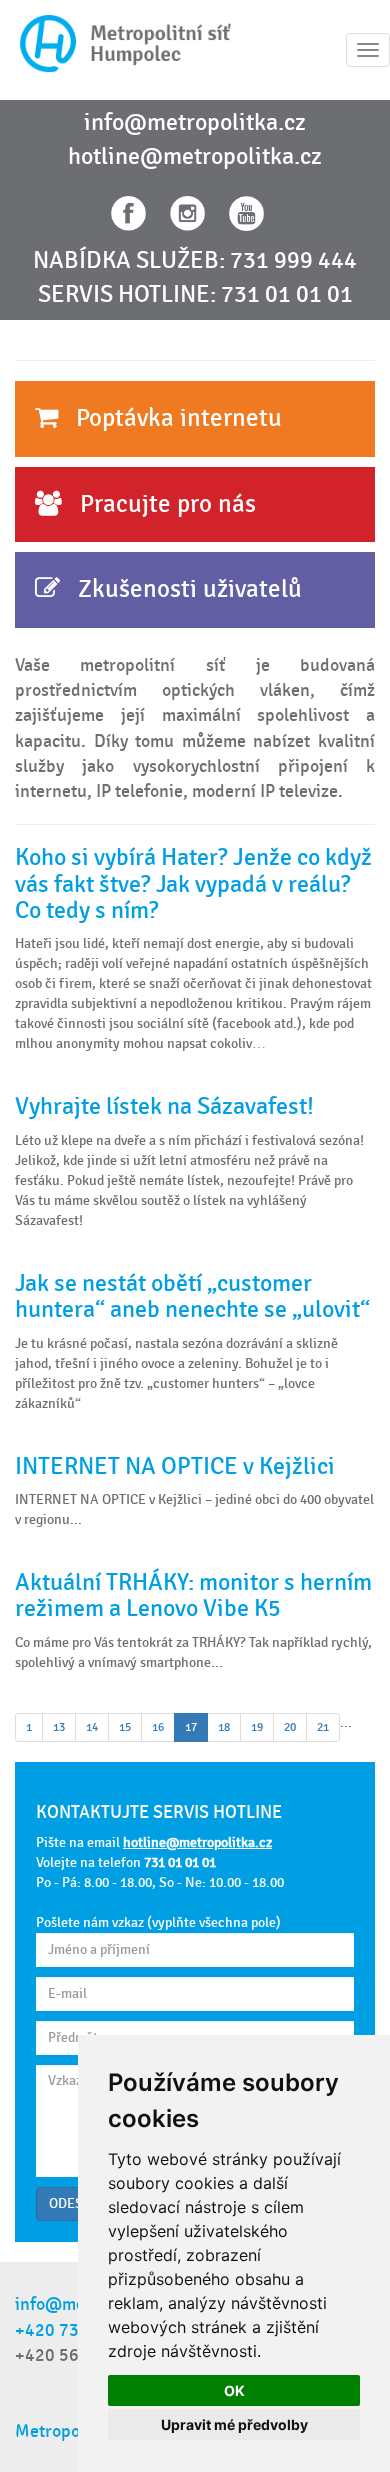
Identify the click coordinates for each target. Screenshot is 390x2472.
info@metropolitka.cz (195, 123)
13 (59, 1727)
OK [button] (234, 2390)
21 (323, 1727)
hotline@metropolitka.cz (195, 157)
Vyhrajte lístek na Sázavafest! (164, 1106)
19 (257, 1727)
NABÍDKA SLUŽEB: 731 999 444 (195, 261)
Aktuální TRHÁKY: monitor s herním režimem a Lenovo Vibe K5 (193, 1595)
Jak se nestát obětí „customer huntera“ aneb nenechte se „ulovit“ (192, 1296)
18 (224, 1727)
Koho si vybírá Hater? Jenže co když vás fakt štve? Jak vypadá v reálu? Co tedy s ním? (193, 884)
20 (290, 1727)
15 (125, 1727)
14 (92, 1727)
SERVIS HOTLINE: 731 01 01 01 (195, 295)
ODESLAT (77, 2203)
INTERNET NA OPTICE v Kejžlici (175, 1466)
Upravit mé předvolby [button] (234, 2424)
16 (158, 1727)
